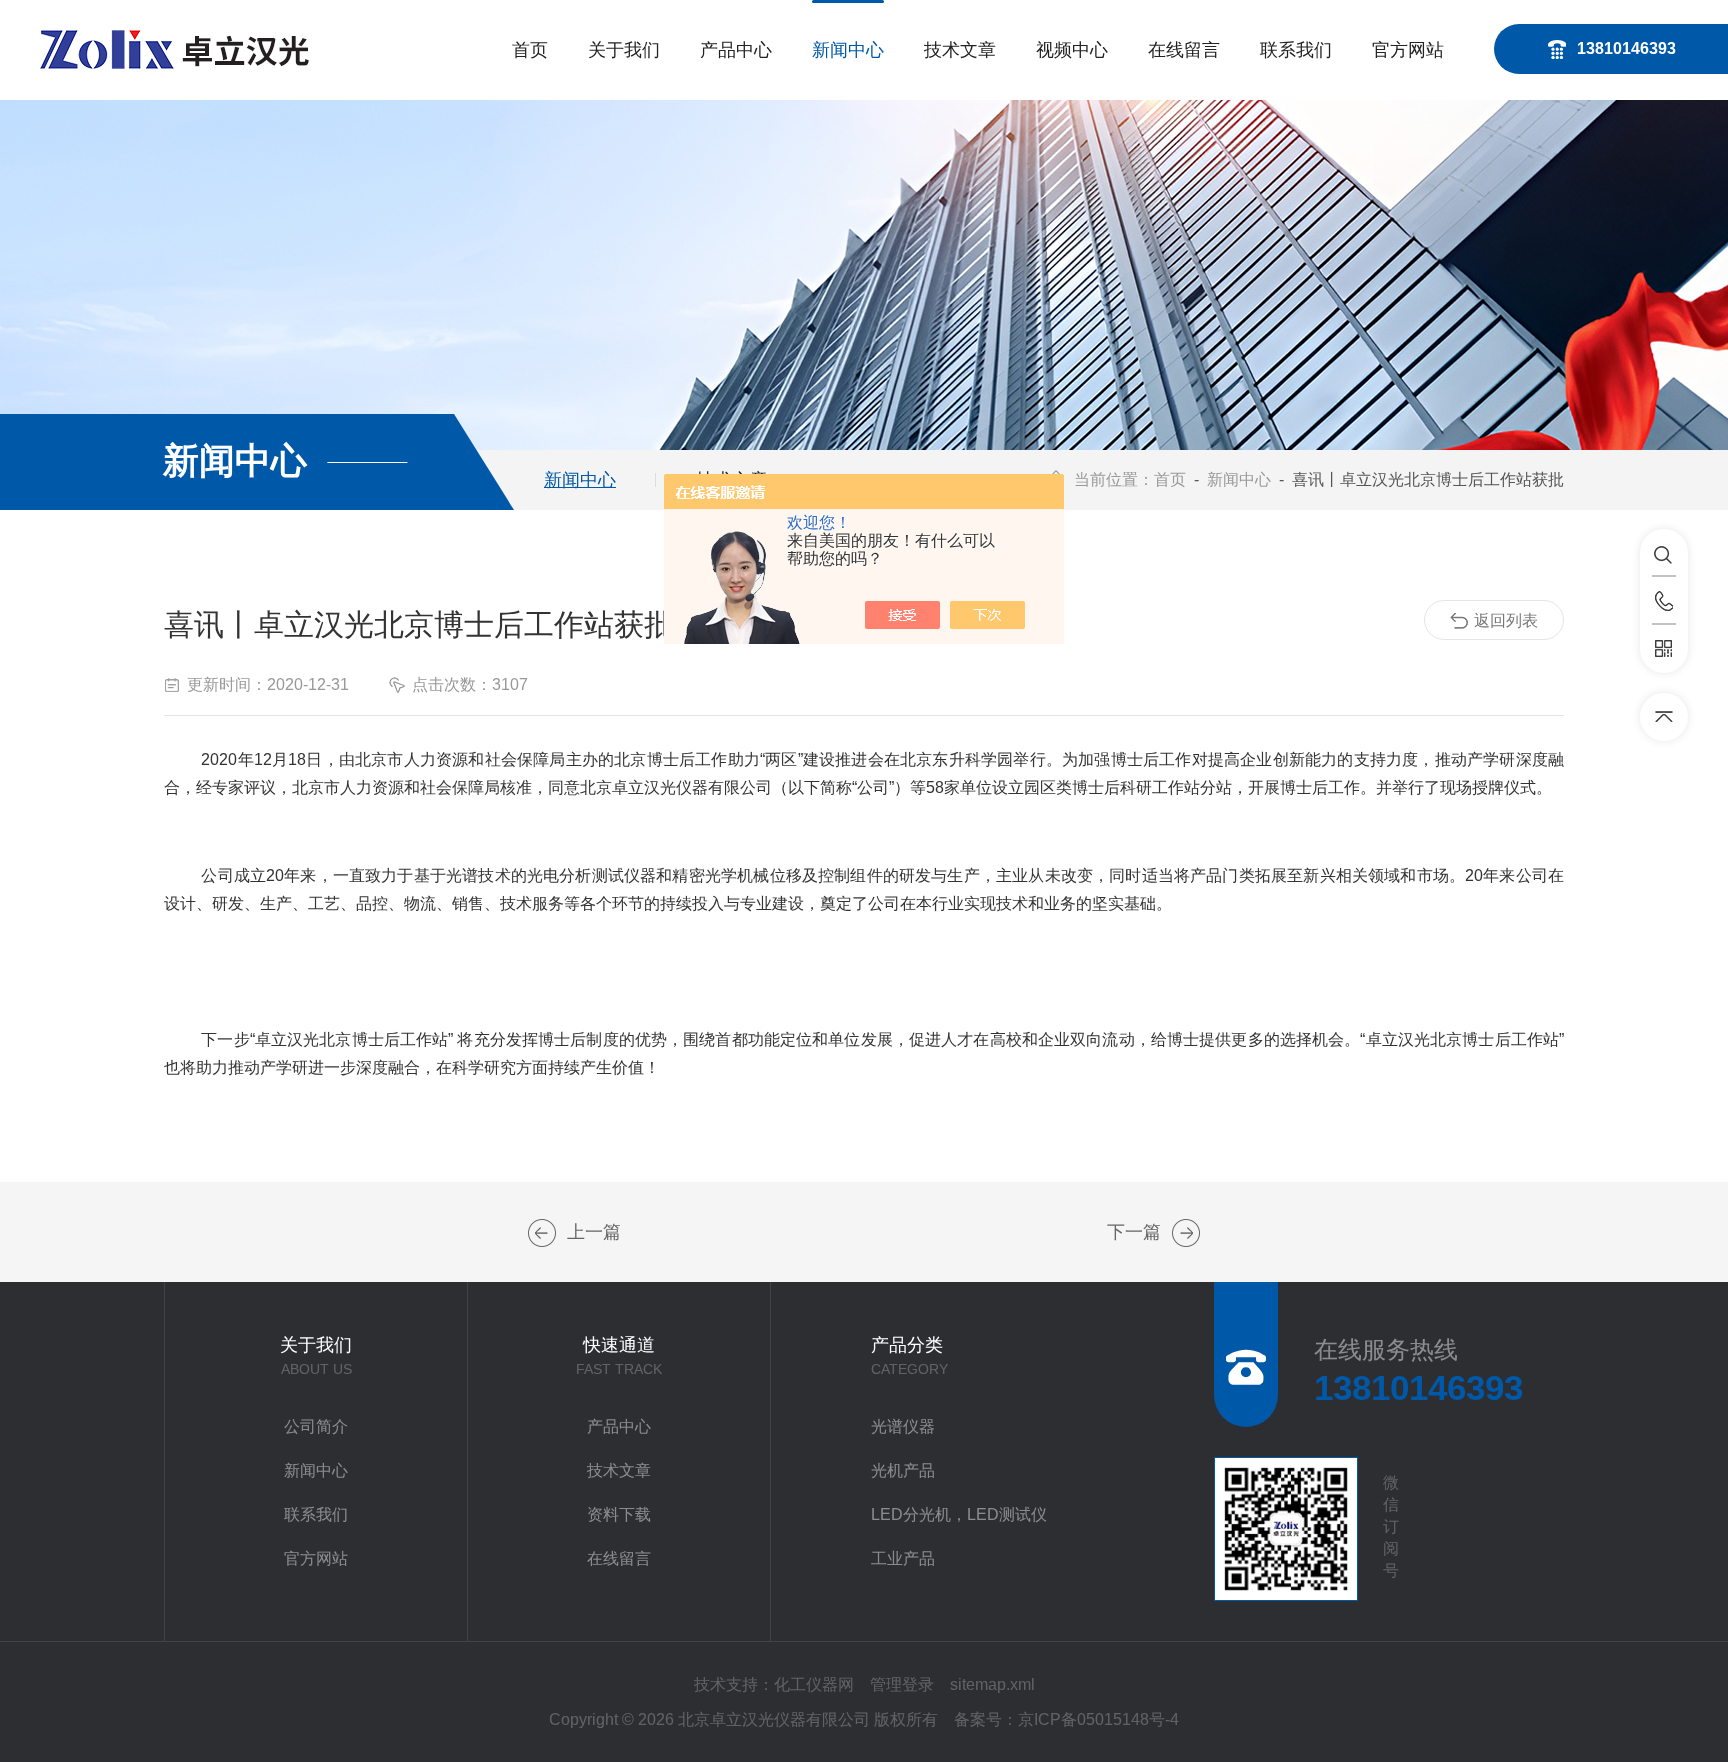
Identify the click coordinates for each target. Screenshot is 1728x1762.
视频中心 (1072, 50)
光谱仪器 (903, 1426)
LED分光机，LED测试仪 (959, 1514)
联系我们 (1296, 50)
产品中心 (736, 50)
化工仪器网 (814, 1684)
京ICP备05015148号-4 (1098, 1719)
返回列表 (1506, 620)
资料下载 (619, 1514)
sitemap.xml (992, 1684)
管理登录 (902, 1684)
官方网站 (1408, 50)
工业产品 (903, 1558)
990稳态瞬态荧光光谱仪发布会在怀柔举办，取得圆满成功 (1186, 1233)
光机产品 (903, 1470)
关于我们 (624, 50)
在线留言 (1184, 50)
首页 (530, 50)
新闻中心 (848, 50)
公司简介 (316, 1426)
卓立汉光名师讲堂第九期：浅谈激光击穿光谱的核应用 (542, 1233)
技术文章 (960, 50)
